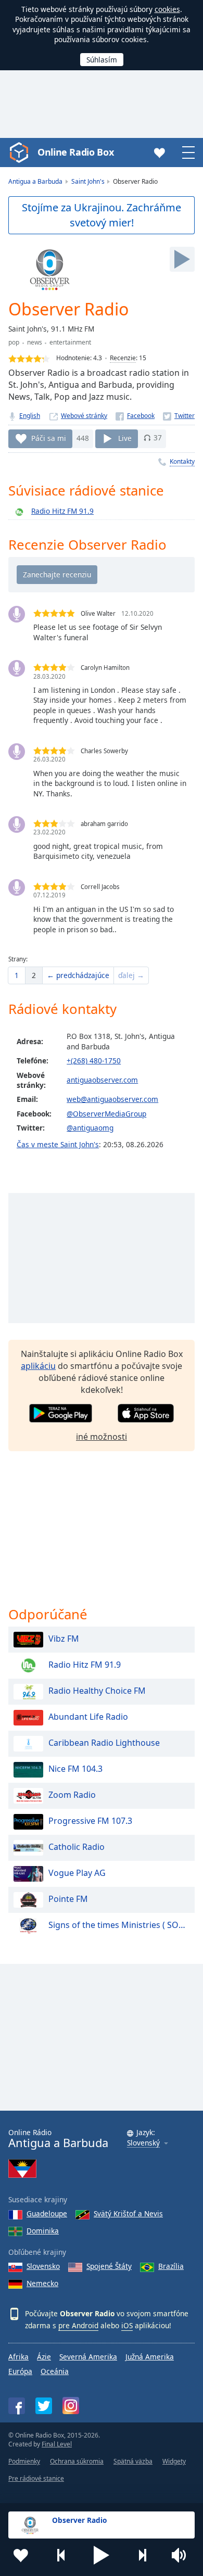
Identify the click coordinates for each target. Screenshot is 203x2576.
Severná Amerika (88, 2357)
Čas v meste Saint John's (58, 1144)
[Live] (182, 259)
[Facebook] (135, 416)
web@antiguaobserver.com (112, 1099)
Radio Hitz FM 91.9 (62, 511)
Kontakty (182, 461)
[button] (102, 2555)
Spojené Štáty (109, 2266)
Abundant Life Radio (88, 1717)
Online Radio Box (75, 152)
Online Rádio (58, 2139)
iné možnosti (102, 1437)
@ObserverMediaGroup (106, 1114)
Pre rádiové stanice (36, 2478)
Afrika (18, 2357)
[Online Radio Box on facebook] (17, 2406)
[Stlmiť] (182, 2555)
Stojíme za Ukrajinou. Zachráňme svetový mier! (102, 215)
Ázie (44, 2357)
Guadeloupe (47, 2213)
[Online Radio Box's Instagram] (71, 2406)
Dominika (43, 2231)
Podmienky (24, 2461)
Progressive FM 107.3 (90, 1821)
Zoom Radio (72, 1795)
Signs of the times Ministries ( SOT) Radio (119, 1925)
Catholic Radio (77, 1847)
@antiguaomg (90, 1128)
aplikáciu (38, 1366)
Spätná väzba (133, 2461)
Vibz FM (64, 1639)
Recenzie (123, 358)
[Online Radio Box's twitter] (44, 2406)
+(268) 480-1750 (94, 1061)
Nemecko (42, 2283)
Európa (20, 2371)
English (30, 416)
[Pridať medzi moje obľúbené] (21, 2555)
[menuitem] (17, 975)
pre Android (78, 2325)
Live (125, 437)
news (35, 342)
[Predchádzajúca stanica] (61, 2555)
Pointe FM (68, 1899)
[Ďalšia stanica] (142, 2555)
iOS (127, 2325)
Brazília (171, 2266)
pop (14, 342)
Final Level (57, 2444)
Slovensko (43, 2266)
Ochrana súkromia (77, 2461)
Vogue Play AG (77, 1873)
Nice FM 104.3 (75, 1769)
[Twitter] (179, 416)
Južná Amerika (150, 2357)
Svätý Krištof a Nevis (128, 2213)
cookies (167, 9)
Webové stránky (84, 416)
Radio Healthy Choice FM (97, 1691)
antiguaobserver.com (102, 1080)
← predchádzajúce (78, 975)
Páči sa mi (49, 437)
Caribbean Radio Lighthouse (104, 1743)
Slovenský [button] (143, 2143)
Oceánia (55, 2371)
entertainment (70, 342)
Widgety (174, 2461)
